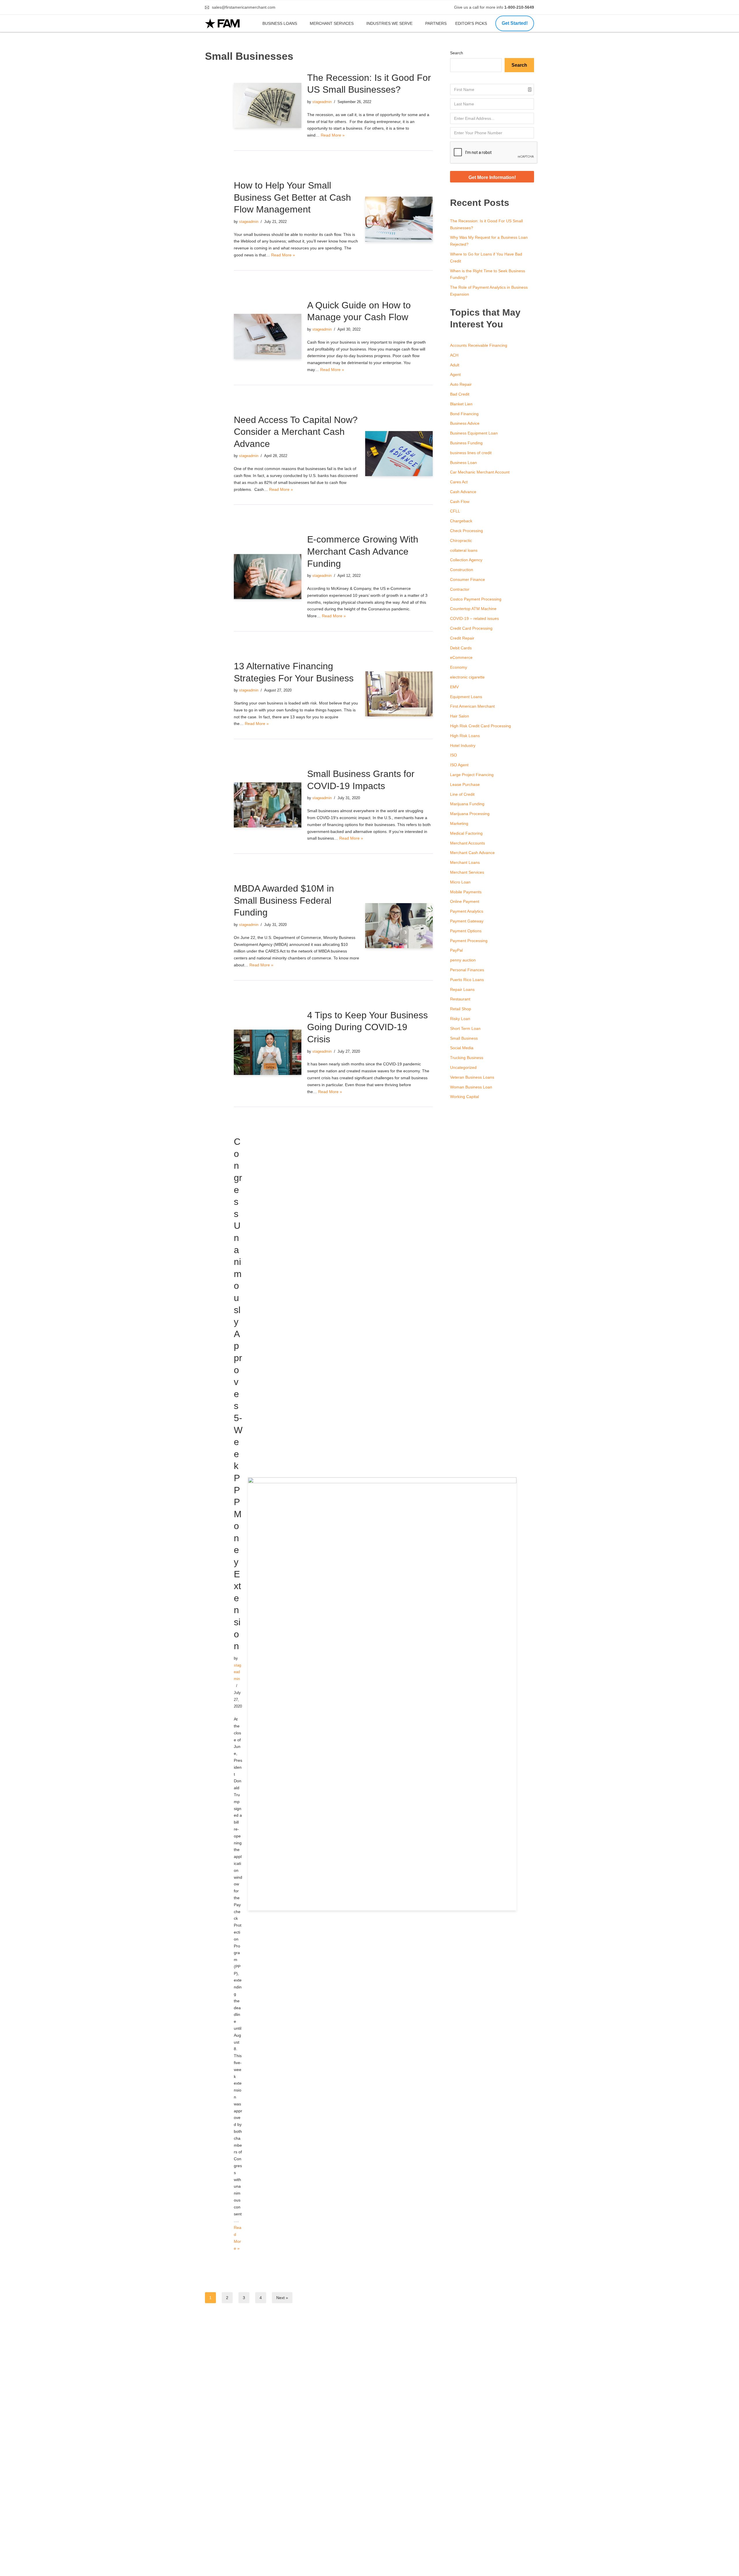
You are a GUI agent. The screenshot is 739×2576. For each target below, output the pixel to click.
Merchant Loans (465, 862)
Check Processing (466, 531)
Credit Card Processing (471, 628)
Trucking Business (467, 1058)
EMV (454, 687)
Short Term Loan (465, 1028)
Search (457, 53)
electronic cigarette (467, 677)
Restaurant (460, 999)
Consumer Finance (468, 579)
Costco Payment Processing (476, 599)
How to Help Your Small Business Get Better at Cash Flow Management (292, 197)
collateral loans (464, 550)
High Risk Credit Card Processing (480, 726)
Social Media (462, 1048)
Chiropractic (461, 540)
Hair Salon (460, 716)
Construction (462, 570)
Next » (282, 2298)
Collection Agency (466, 560)
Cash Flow (460, 502)
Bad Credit (460, 394)
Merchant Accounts (468, 843)
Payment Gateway (467, 921)
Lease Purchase (465, 784)
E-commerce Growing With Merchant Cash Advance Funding (363, 551)
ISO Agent (459, 765)
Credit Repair (462, 638)
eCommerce (461, 657)
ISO (454, 755)
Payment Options (466, 931)
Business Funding (466, 443)
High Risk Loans (465, 736)
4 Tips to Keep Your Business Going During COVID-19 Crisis (367, 1027)
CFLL (455, 511)
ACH (454, 355)
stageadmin (322, 102)
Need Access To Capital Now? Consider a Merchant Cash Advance (296, 432)
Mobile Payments (466, 892)
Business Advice (465, 423)
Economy (459, 667)
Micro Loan (460, 882)
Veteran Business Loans (472, 1077)
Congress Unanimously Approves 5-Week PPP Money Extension (238, 1394)
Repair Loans (462, 989)
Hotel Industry (463, 745)
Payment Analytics (467, 911)
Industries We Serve (389, 23)
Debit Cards (461, 648)
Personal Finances (467, 970)
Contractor (460, 589)
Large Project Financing (472, 775)
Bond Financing (464, 414)
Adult (455, 365)
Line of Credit (462, 794)
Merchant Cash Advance (472, 853)
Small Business (464, 1038)
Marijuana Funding (467, 804)
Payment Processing (469, 941)
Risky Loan (460, 1019)
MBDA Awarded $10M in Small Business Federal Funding (284, 900)
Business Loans (280, 23)
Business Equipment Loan (474, 433)
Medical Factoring (466, 833)
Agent (455, 374)
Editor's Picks (472, 23)
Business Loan (463, 463)
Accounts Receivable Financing (479, 345)
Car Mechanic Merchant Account (480, 472)
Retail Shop (461, 1009)
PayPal (456, 950)
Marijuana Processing (470, 814)
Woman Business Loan (471, 1087)
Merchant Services (332, 23)
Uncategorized (463, 1067)
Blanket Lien (461, 404)
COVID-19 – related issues (474, 618)
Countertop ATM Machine (473, 609)
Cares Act (459, 482)
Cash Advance (463, 492)
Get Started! (515, 23)
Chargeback (461, 521)
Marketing (459, 823)
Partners (436, 23)
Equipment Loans (466, 697)
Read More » (333, 135)
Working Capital (464, 1097)
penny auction (463, 960)
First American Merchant (472, 706)
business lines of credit (471, 453)
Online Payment (465, 901)
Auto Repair (461, 384)
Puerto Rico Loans (467, 980)
